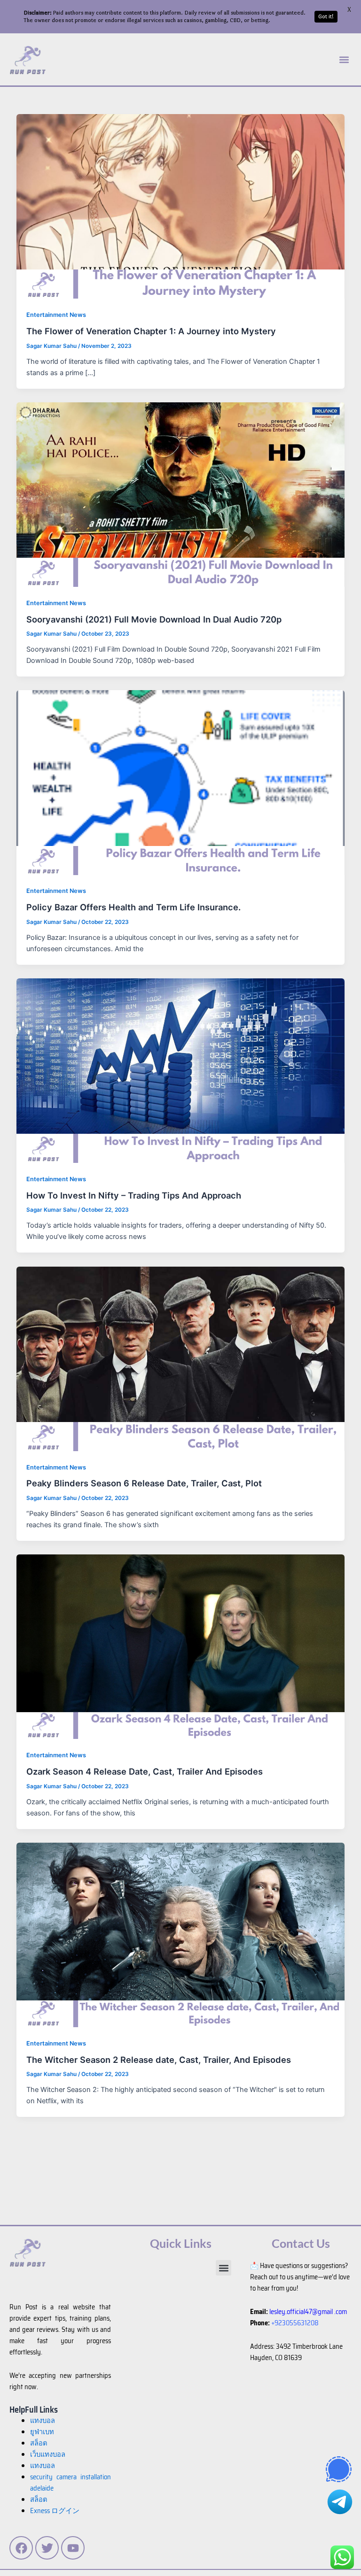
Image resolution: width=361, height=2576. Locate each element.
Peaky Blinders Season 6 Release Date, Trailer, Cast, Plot (144, 1483)
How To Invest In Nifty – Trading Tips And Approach (134, 1195)
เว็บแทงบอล (48, 2454)
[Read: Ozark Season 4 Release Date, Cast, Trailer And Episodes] (181, 1646)
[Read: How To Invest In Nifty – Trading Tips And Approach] (181, 1070)
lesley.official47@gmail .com (308, 2311)
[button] (344, 59)
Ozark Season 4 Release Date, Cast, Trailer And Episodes (145, 1771)
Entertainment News (56, 315)
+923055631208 (295, 2323)
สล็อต (39, 2499)
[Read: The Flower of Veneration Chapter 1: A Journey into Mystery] (181, 206)
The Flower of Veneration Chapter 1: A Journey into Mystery (151, 331)
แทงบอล (43, 2420)
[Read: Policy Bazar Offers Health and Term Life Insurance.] (181, 782)
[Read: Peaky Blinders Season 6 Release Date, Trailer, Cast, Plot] (181, 1358)
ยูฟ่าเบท (42, 2432)
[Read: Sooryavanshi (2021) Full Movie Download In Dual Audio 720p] (181, 494)
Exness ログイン (55, 2511)
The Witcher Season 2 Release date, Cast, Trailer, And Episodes (159, 2060)
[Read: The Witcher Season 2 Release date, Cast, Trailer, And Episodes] (181, 1934)
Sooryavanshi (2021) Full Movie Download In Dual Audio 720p (154, 619)
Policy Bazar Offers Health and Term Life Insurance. (133, 907)
